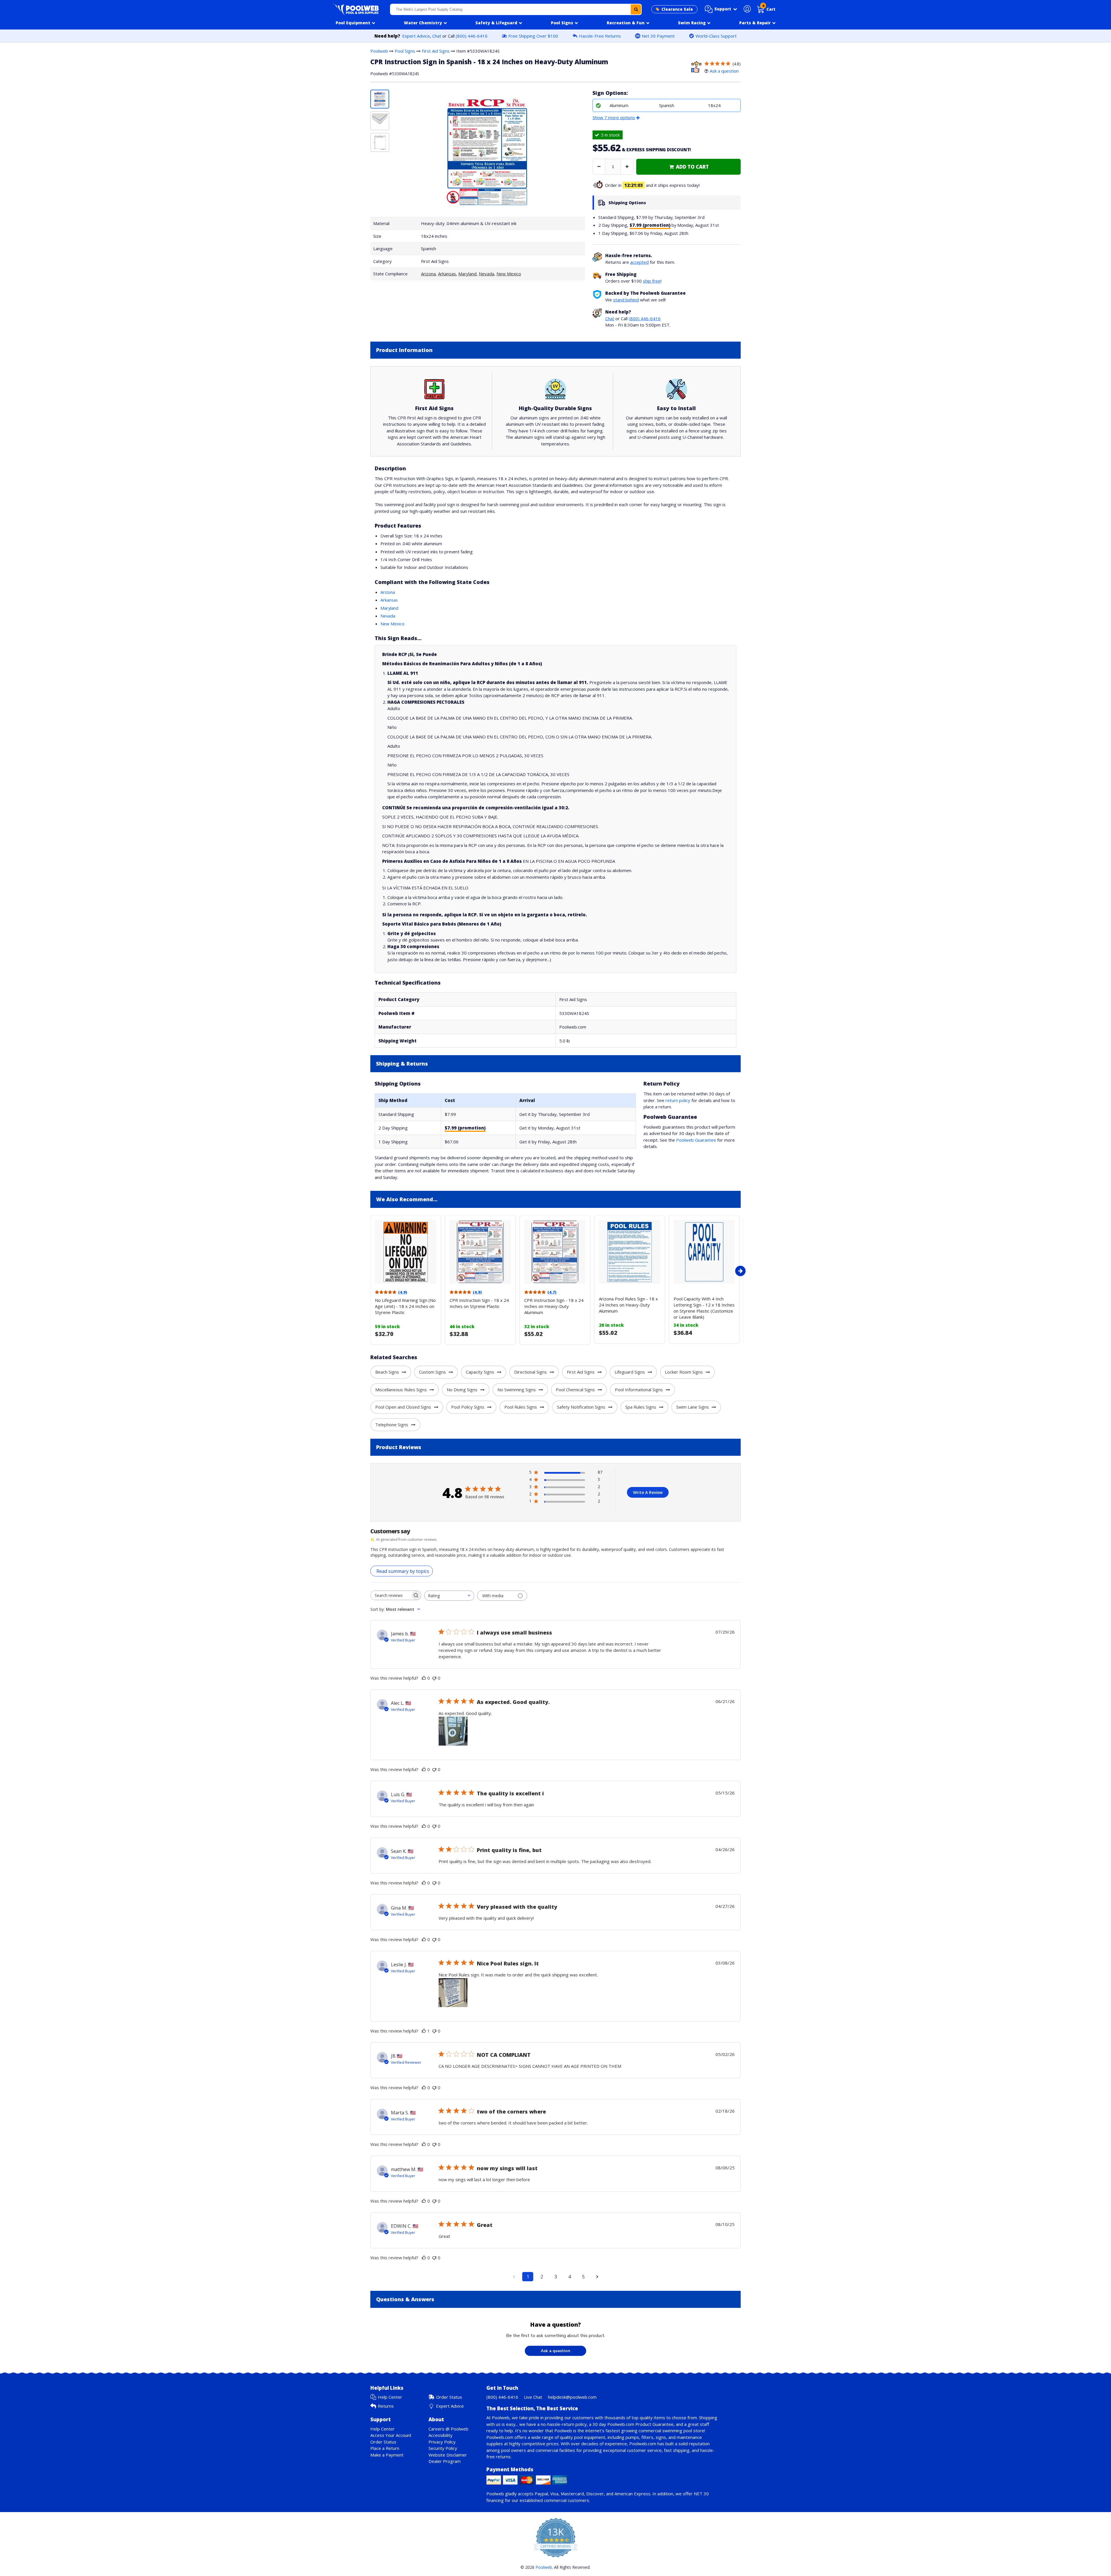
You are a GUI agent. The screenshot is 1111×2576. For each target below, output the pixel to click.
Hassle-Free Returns (600, 36)
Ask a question (724, 71)
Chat (437, 36)
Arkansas (447, 274)
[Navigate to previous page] (514, 2277)
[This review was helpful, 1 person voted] (424, 2031)
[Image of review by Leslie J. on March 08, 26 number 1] (453, 1993)
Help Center (390, 2397)
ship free (652, 281)
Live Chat (533, 2397)
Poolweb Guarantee (696, 1140)
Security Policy (443, 2448)
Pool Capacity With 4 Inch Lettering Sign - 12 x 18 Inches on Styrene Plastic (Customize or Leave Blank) (704, 1308)
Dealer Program (445, 2461)
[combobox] (516, 9)
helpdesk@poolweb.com (572, 2397)
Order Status (449, 2397)
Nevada (486, 274)
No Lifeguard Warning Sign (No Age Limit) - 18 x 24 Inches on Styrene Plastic (405, 1306)
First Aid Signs (436, 51)
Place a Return (385, 2448)
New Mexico (509, 274)
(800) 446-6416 (472, 36)
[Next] (740, 1271)
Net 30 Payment (658, 36)
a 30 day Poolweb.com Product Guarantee (631, 2424)
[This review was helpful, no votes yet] (424, 1678)
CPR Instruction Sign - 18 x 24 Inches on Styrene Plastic (479, 1303)
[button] (721, 9)
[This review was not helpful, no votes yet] (434, 1678)
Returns (386, 2406)
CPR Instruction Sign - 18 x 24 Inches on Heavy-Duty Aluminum (554, 1306)
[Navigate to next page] (597, 2277)
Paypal (541, 2494)
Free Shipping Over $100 (533, 36)
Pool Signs (405, 51)
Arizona (428, 274)
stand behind (626, 300)
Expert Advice (416, 36)
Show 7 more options (614, 117)
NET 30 (701, 2494)
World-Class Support (716, 36)
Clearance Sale (677, 9)
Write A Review (648, 1492)
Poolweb (379, 51)
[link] (688, 167)
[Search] (636, 9)
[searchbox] (391, 1595)
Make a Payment (387, 2455)
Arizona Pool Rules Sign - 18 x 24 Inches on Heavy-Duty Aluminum (628, 1305)
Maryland (467, 274)
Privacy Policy (442, 2442)
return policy (678, 1100)
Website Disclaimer (448, 2455)
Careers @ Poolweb (448, 2429)
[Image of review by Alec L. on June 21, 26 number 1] (453, 1731)
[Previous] (369, 1271)
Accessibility (440, 2435)
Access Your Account (391, 2435)
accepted (639, 262)
